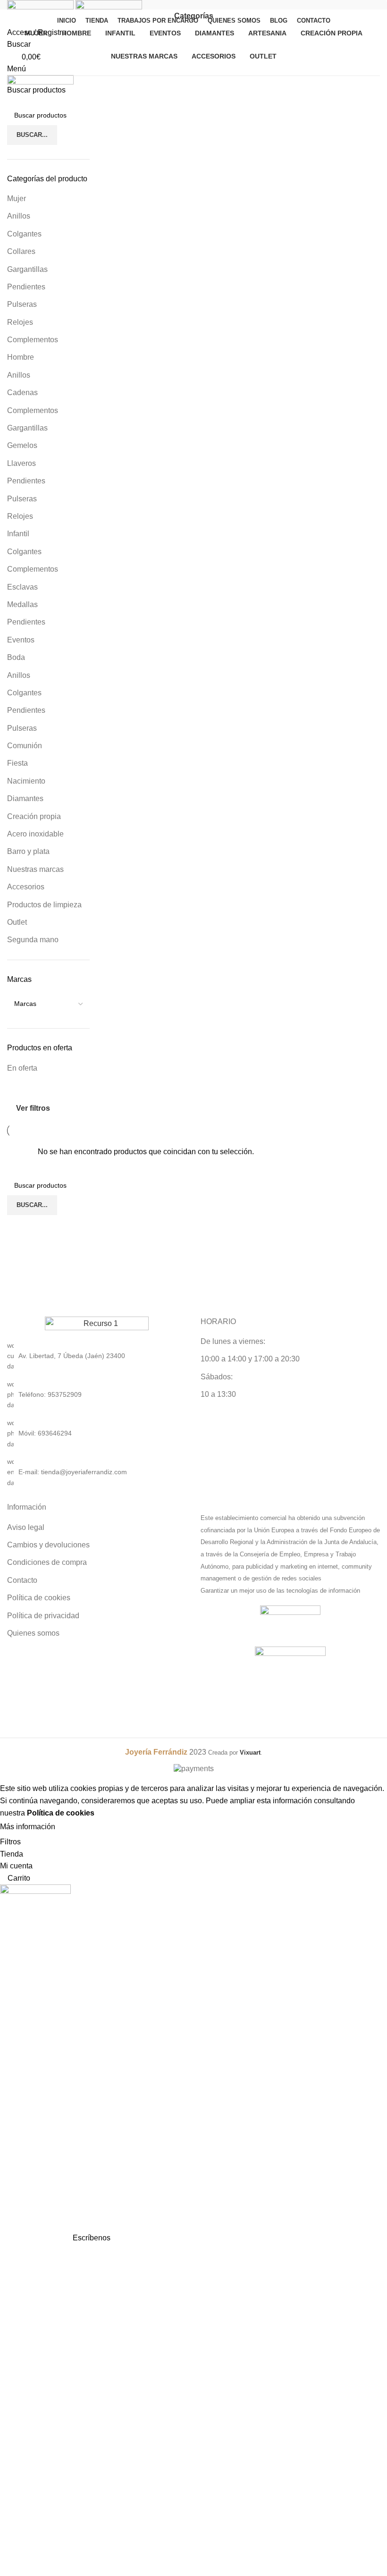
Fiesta (17, 763)
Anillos (19, 216)
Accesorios (26, 887)
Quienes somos (33, 1633)
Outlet (17, 922)
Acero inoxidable (35, 834)
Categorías (194, 16)
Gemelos (22, 445)
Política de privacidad (43, 1616)
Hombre (21, 357)
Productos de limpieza (44, 905)
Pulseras (22, 304)
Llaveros (21, 463)
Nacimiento (26, 781)
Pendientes (26, 287)
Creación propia (34, 816)
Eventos (21, 640)
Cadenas (22, 393)
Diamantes (25, 798)
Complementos (33, 340)
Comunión (25, 746)
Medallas (22, 604)
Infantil (18, 534)
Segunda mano (33, 940)
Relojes (20, 322)
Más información (28, 1827)
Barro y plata (28, 851)
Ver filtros (33, 1108)
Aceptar (77, 1827)
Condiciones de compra (47, 1562)
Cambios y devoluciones (48, 1545)
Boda (16, 657)
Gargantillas (27, 269)
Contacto (22, 1580)
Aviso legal (26, 1527)
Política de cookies (39, 1598)
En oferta (22, 1068)
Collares (21, 251)
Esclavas (22, 587)
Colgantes (24, 234)
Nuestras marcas (35, 869)
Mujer (17, 198)
